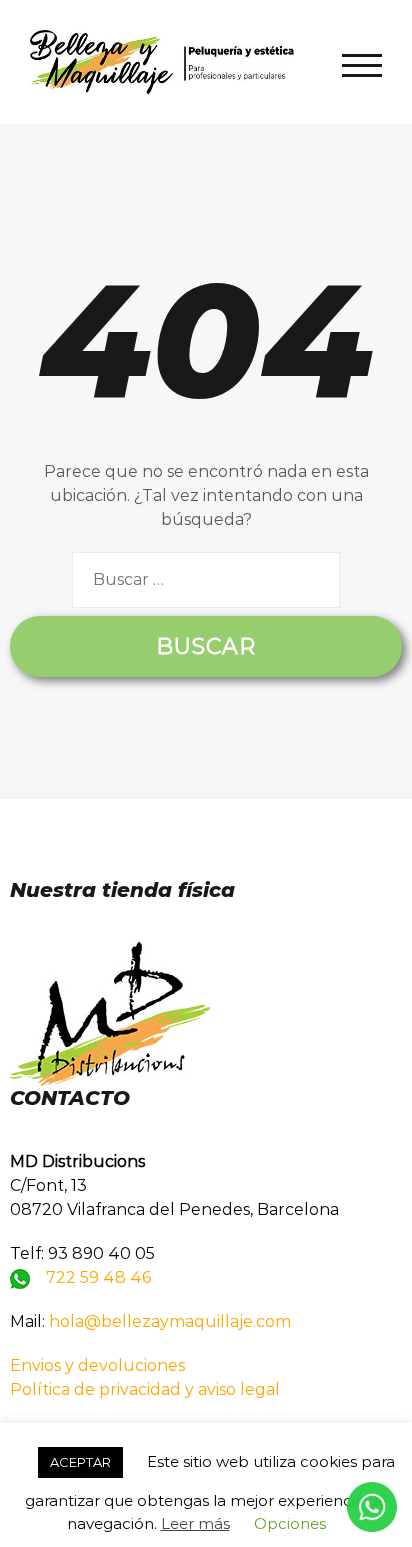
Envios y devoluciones (97, 1365)
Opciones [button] (290, 1523)
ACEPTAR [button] (80, 1462)
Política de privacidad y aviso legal (145, 1389)
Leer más (195, 1523)
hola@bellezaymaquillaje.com (170, 1321)
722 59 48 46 (98, 1277)
